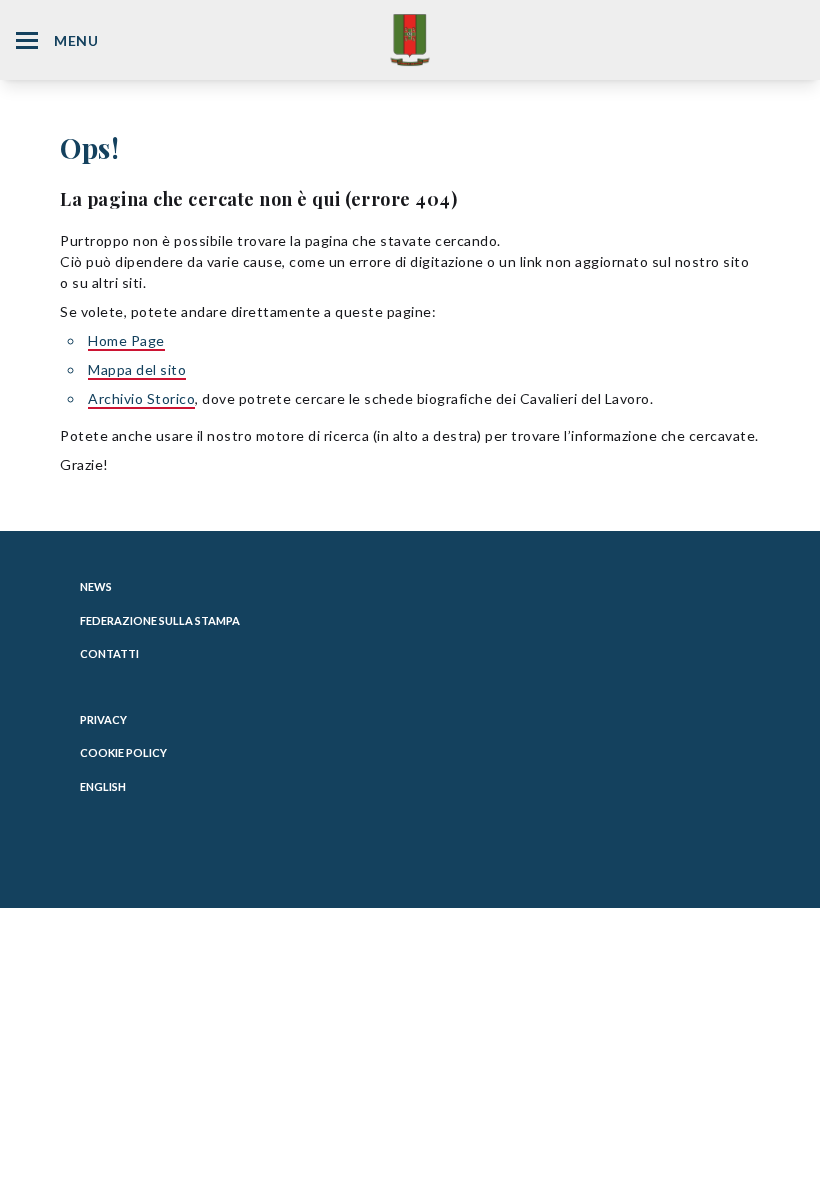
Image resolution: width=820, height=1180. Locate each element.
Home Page (126, 340)
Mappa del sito (137, 369)
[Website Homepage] (410, 39)
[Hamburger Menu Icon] (27, 40)
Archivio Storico (141, 398)
